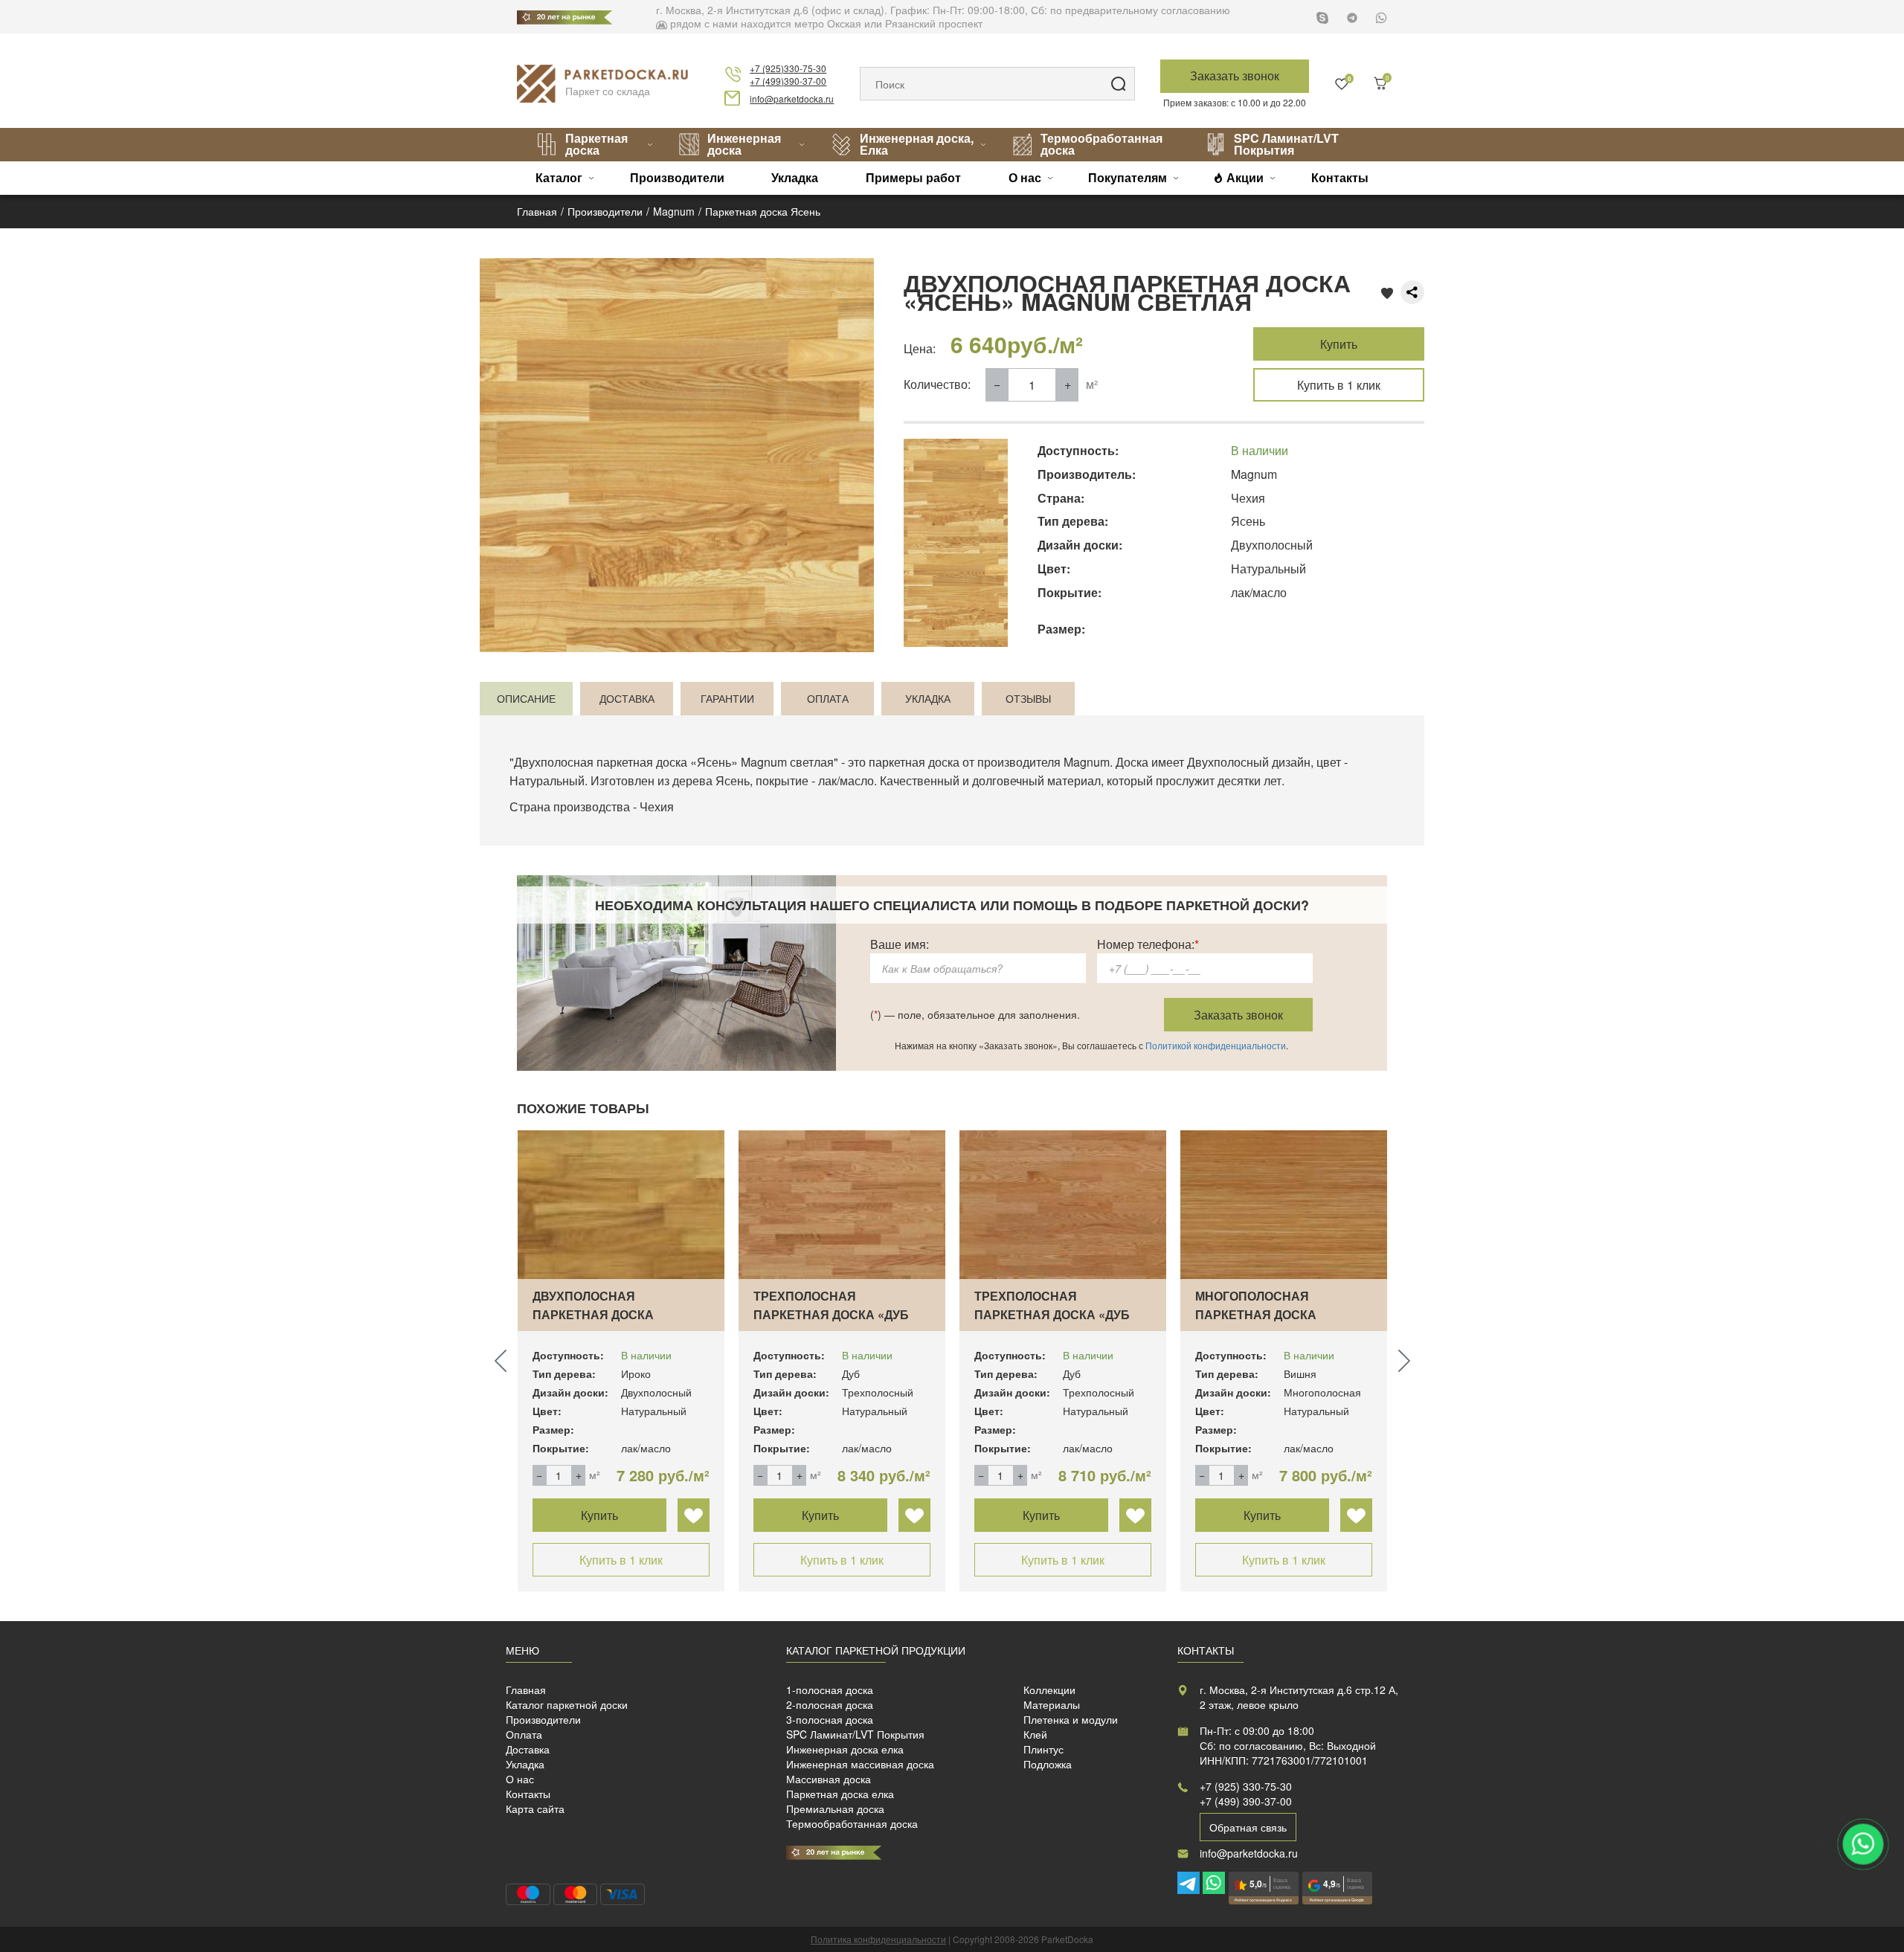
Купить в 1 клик (1339, 385)
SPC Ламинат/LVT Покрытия (1286, 144)
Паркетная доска (596, 144)
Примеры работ (913, 177)
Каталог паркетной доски (567, 1704)
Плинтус (1043, 1749)
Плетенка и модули (1071, 1719)
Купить (1339, 344)
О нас (1025, 177)
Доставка (528, 1749)
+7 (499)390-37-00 (788, 81)
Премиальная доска (835, 1808)
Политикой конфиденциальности (1216, 1045)
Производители (677, 177)
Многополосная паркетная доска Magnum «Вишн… (1256, 1314)
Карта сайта (535, 1808)
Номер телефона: (1148, 944)
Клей (1035, 1734)
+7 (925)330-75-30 (788, 68)
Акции (1245, 177)
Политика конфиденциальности (878, 1939)
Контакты (1340, 177)
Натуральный (547, 780)
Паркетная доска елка (840, 1794)
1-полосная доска (830, 1690)
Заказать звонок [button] (1235, 75)
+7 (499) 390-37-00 (1246, 1801)
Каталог (559, 177)
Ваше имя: (900, 944)
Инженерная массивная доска (860, 1764)
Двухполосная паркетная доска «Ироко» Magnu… (593, 1314)
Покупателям (1128, 177)
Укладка (795, 177)
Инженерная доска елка (845, 1749)
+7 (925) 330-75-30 (1246, 1786)
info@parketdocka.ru (792, 99)
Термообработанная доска (1101, 144)
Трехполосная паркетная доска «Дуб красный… (831, 1314)
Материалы (1052, 1704)
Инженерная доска (744, 144)
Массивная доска (829, 1779)
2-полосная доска (830, 1704)
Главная (526, 1690)
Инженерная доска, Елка (917, 144)
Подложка (1048, 1764)
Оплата (524, 1734)
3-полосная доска (830, 1719)
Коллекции (1049, 1690)
